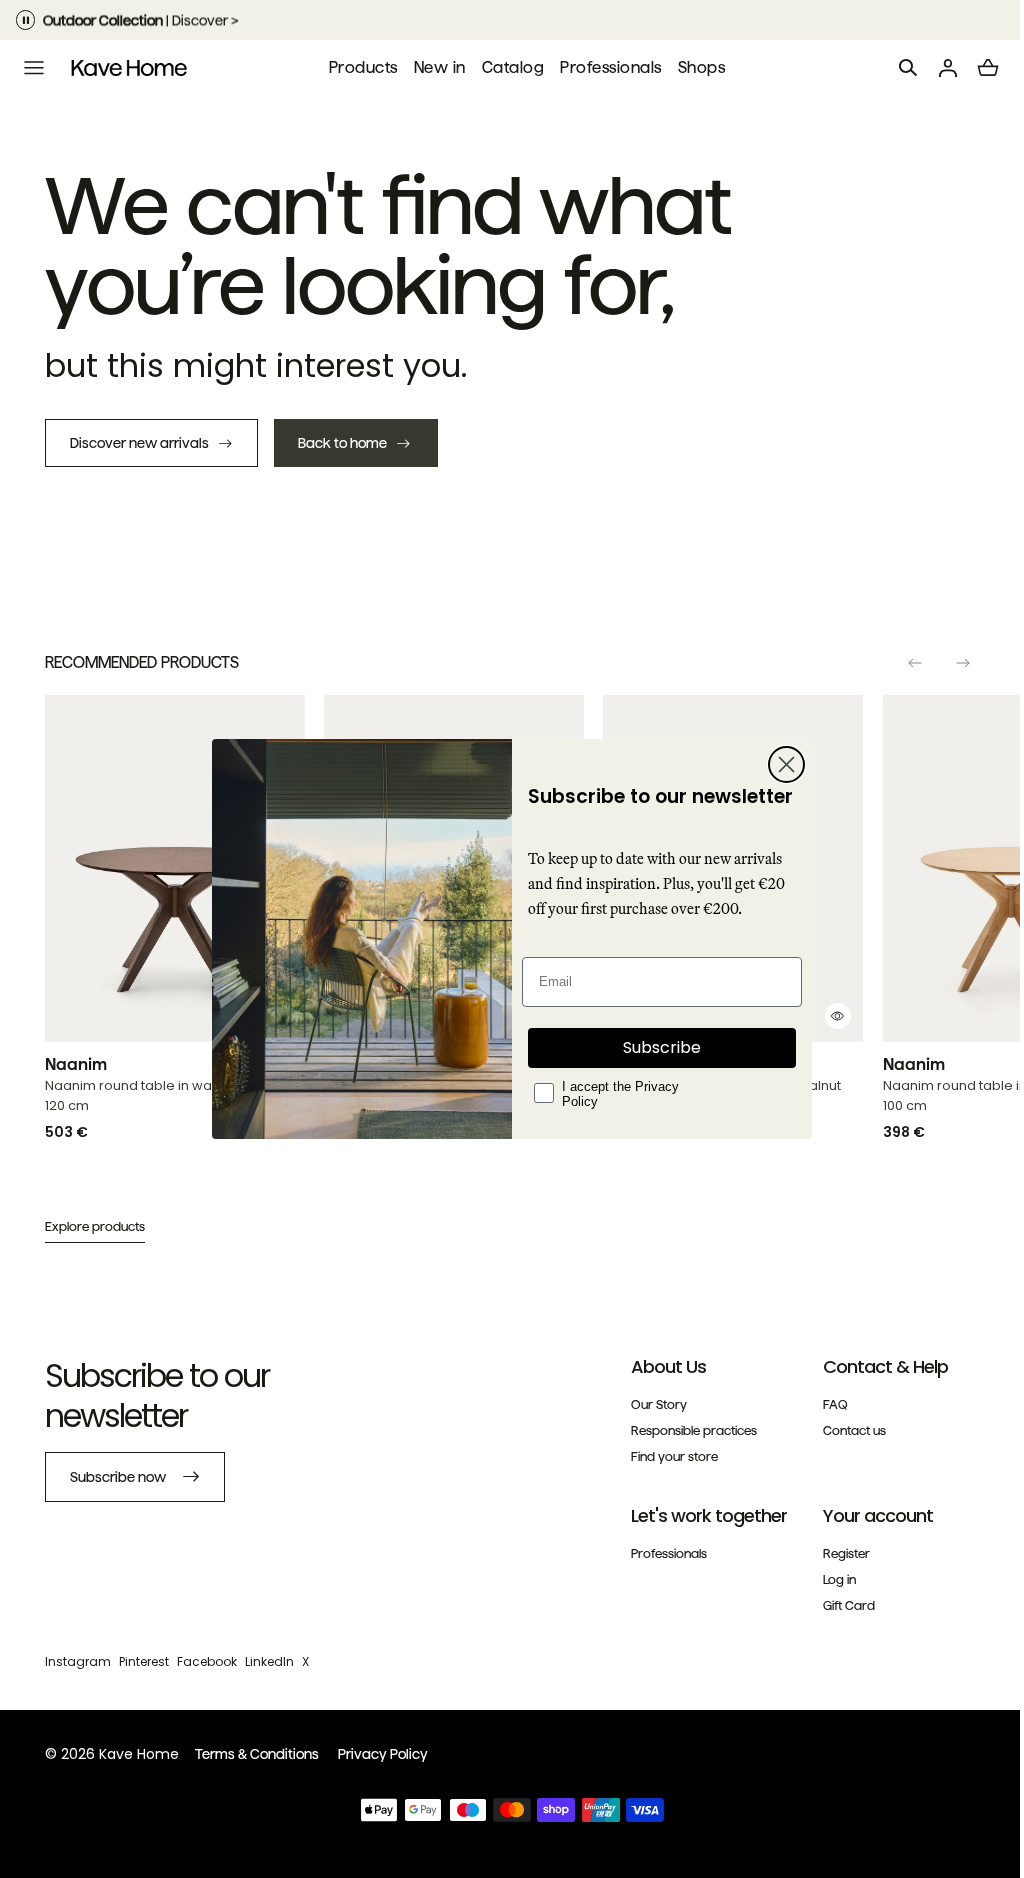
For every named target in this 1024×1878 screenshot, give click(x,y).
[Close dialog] (779, 764)
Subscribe (655, 1047)
